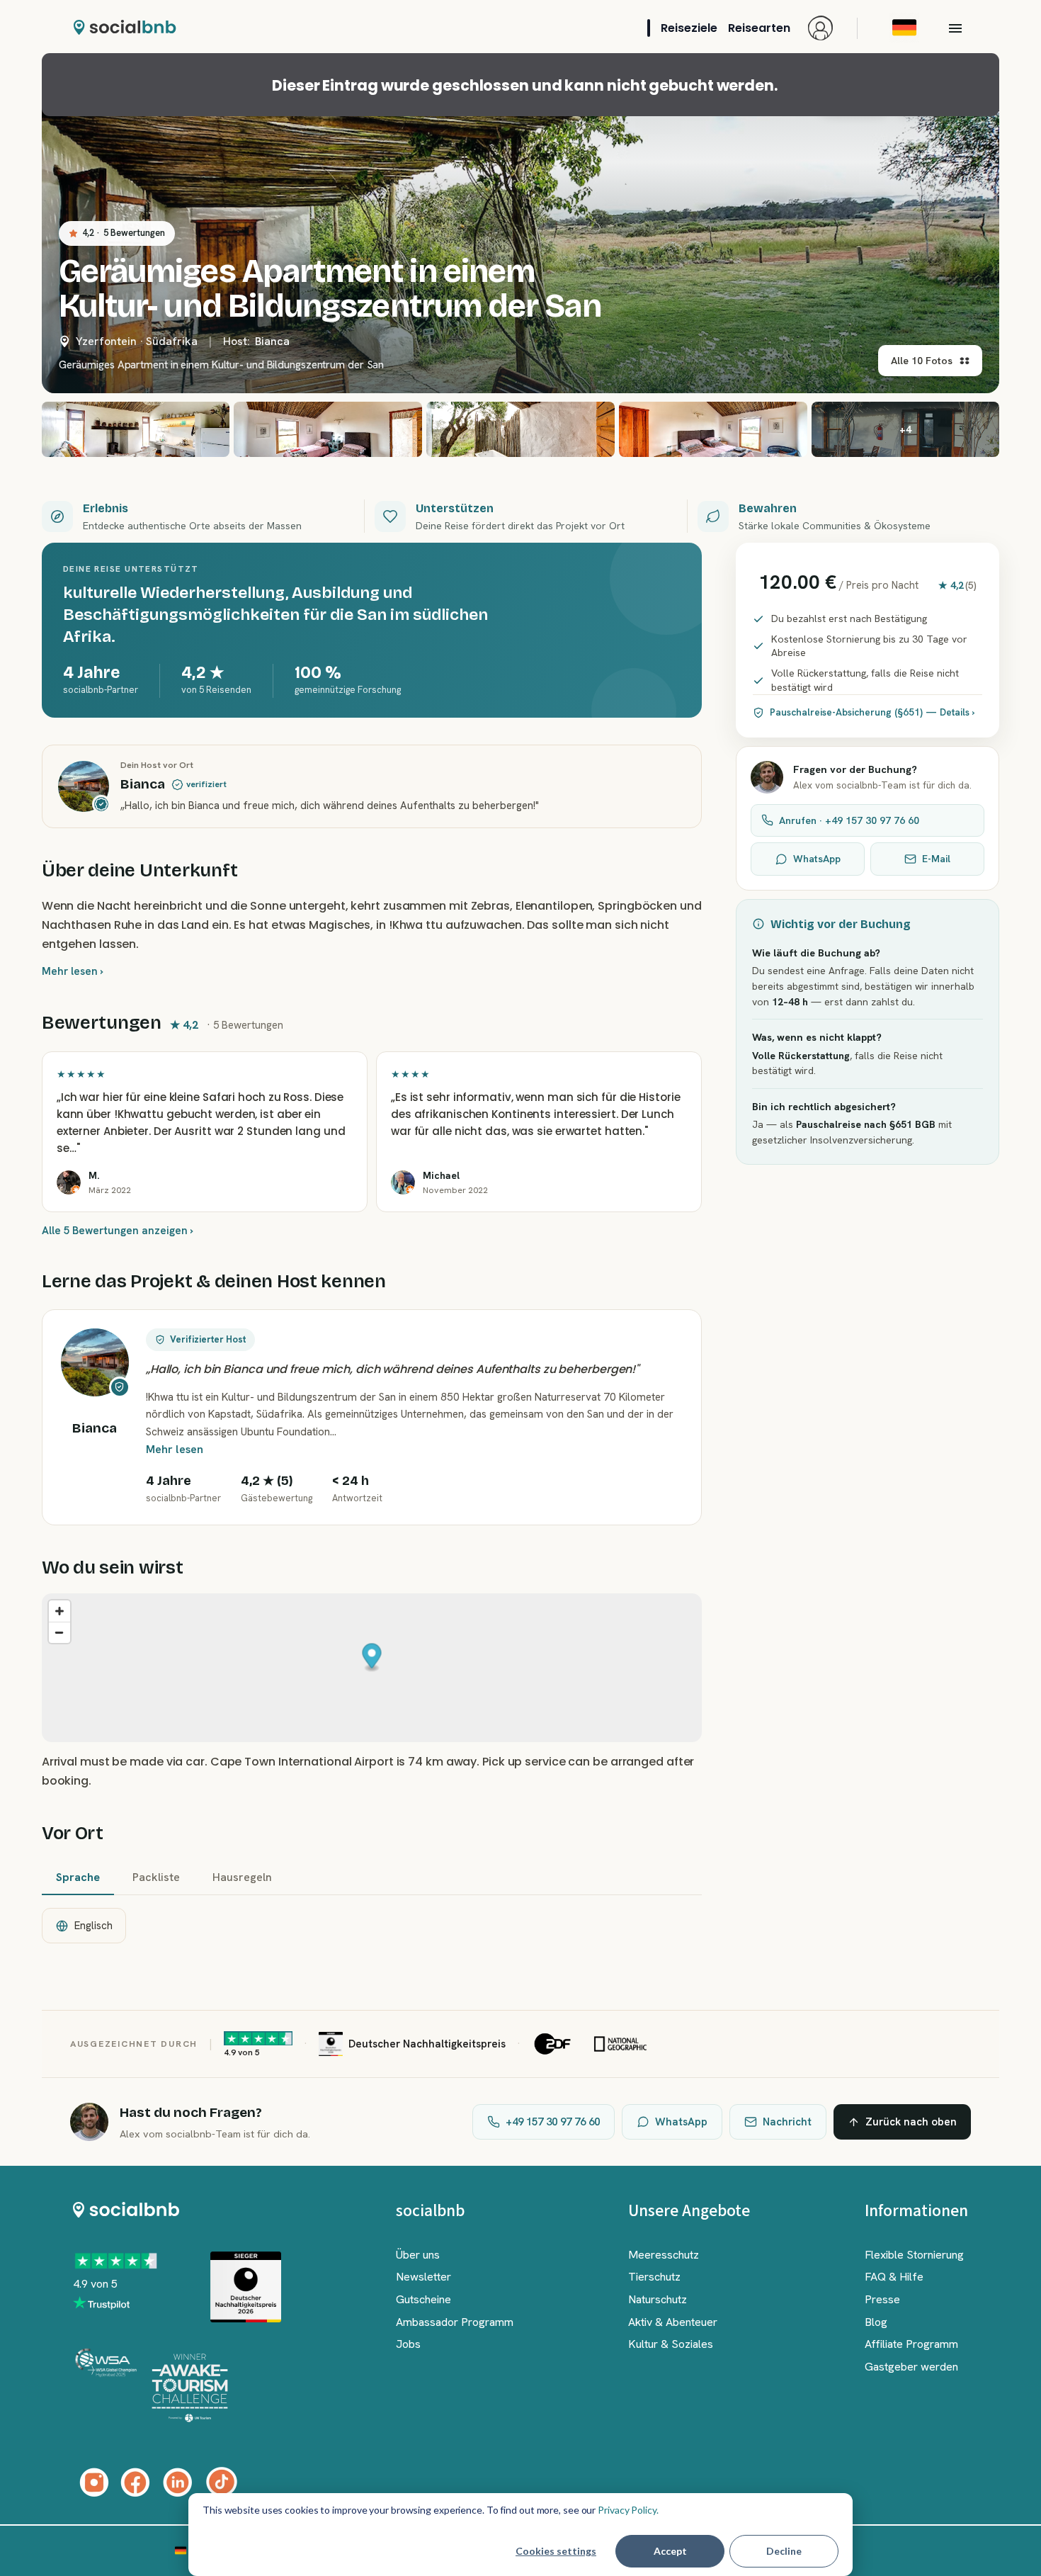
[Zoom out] (59, 1632)
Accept (670, 2551)
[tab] (78, 1878)
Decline (784, 2551)
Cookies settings (556, 2551)
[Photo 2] (136, 429)
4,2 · (124, 233)
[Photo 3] (328, 429)
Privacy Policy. (628, 2510)
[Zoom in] (59, 1611)
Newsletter (423, 2277)
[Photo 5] (713, 429)
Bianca (272, 341)
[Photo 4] (520, 429)
